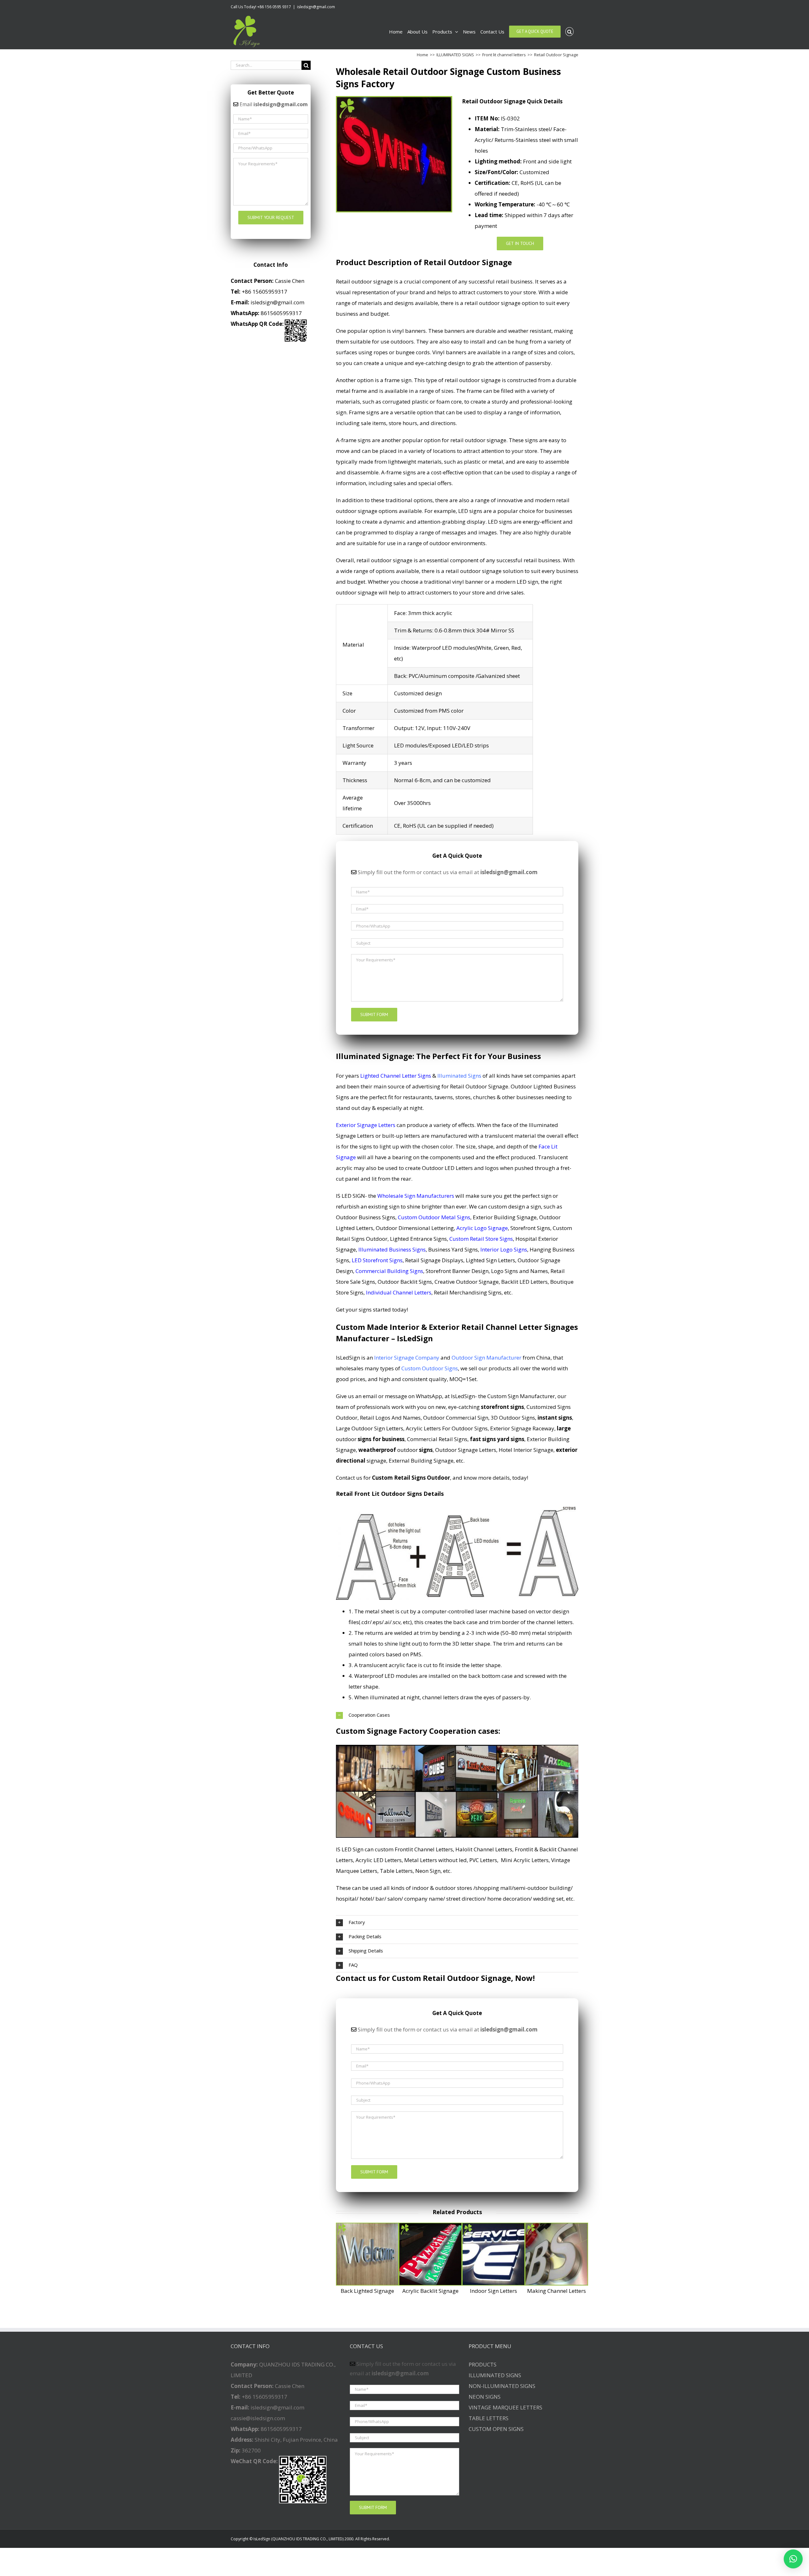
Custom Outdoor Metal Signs (434, 1217)
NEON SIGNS (485, 2397)
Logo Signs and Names (520, 1271)
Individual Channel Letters (399, 1292)
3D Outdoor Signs (513, 1418)
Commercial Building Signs (389, 1271)
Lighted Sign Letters (490, 1260)
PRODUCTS (483, 2364)
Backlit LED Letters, (525, 1282)
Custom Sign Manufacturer (521, 1396)
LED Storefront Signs (377, 1260)
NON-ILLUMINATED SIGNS (502, 2386)
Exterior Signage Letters (366, 1125)
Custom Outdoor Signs (430, 1368)
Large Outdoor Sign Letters (370, 1428)
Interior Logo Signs (504, 1249)
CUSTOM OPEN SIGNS (496, 2429)
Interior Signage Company (407, 1358)
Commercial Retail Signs (437, 1439)
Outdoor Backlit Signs (405, 1282)
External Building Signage (421, 1461)
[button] (793, 2559)
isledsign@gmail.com (316, 7)
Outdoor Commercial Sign (456, 1418)
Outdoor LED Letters (447, 1168)
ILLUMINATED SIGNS (495, 2375)
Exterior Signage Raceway (522, 1428)
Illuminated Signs (459, 1076)
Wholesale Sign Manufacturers (416, 1196)
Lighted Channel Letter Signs (396, 1076)
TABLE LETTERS (489, 2418)
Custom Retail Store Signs (481, 1239)
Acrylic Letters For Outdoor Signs (447, 1428)
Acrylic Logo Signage (482, 1228)
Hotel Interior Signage (526, 1450)
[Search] (570, 32)
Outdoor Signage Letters (466, 1450)
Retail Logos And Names (390, 1418)
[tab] (457, 1715)
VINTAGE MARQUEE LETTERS (505, 2407)
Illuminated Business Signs (392, 1249)
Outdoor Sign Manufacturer (487, 1358)
